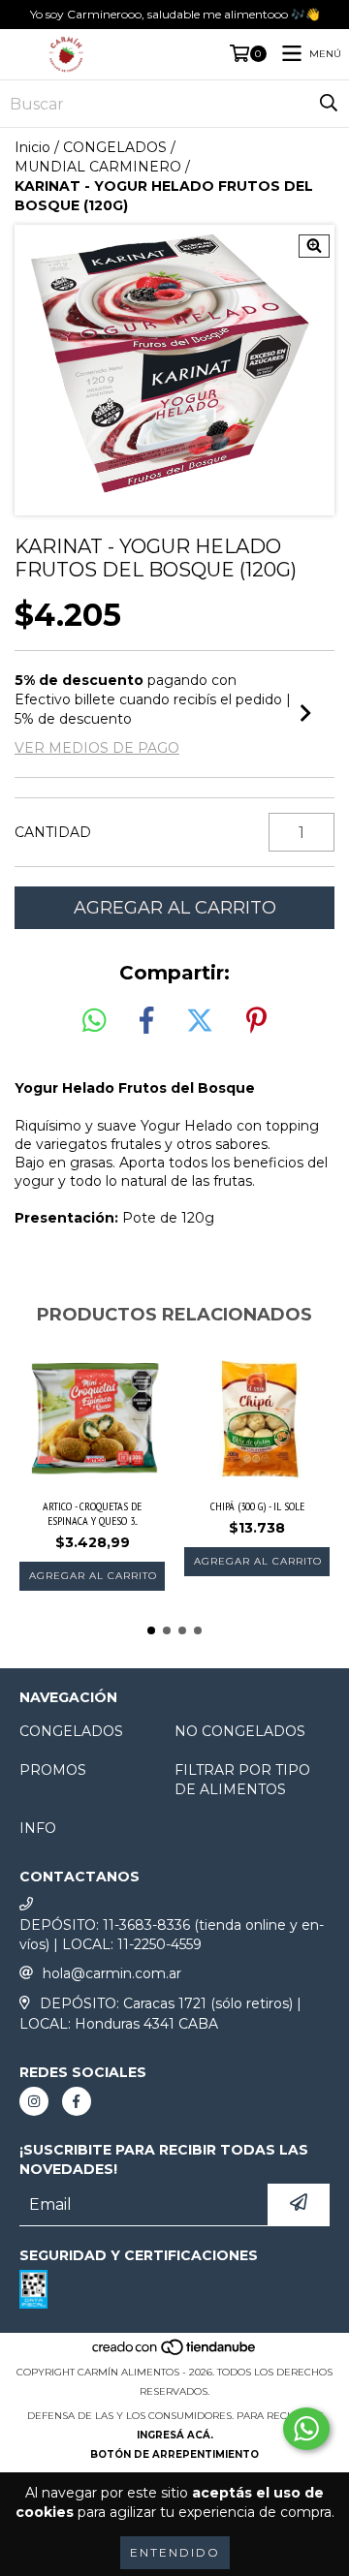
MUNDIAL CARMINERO (98, 167)
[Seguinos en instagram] (34, 2101)
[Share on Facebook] (146, 1021)
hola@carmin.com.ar (112, 1973)
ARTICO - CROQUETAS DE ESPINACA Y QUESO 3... (92, 1513)
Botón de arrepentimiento (174, 2454)
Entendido (175, 2552)
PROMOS (53, 1770)
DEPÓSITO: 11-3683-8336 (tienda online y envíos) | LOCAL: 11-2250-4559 (172, 1935)
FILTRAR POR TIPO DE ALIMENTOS (242, 1780)
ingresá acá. (175, 2435)
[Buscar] (329, 104)
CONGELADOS (115, 147)
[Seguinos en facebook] (77, 2101)
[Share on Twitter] (200, 1021)
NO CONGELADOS (240, 1731)
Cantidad (53, 832)
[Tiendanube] (175, 2353)
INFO (38, 1828)
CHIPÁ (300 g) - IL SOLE (257, 1506)
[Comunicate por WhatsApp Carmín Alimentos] (306, 2429)
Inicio (32, 147)
